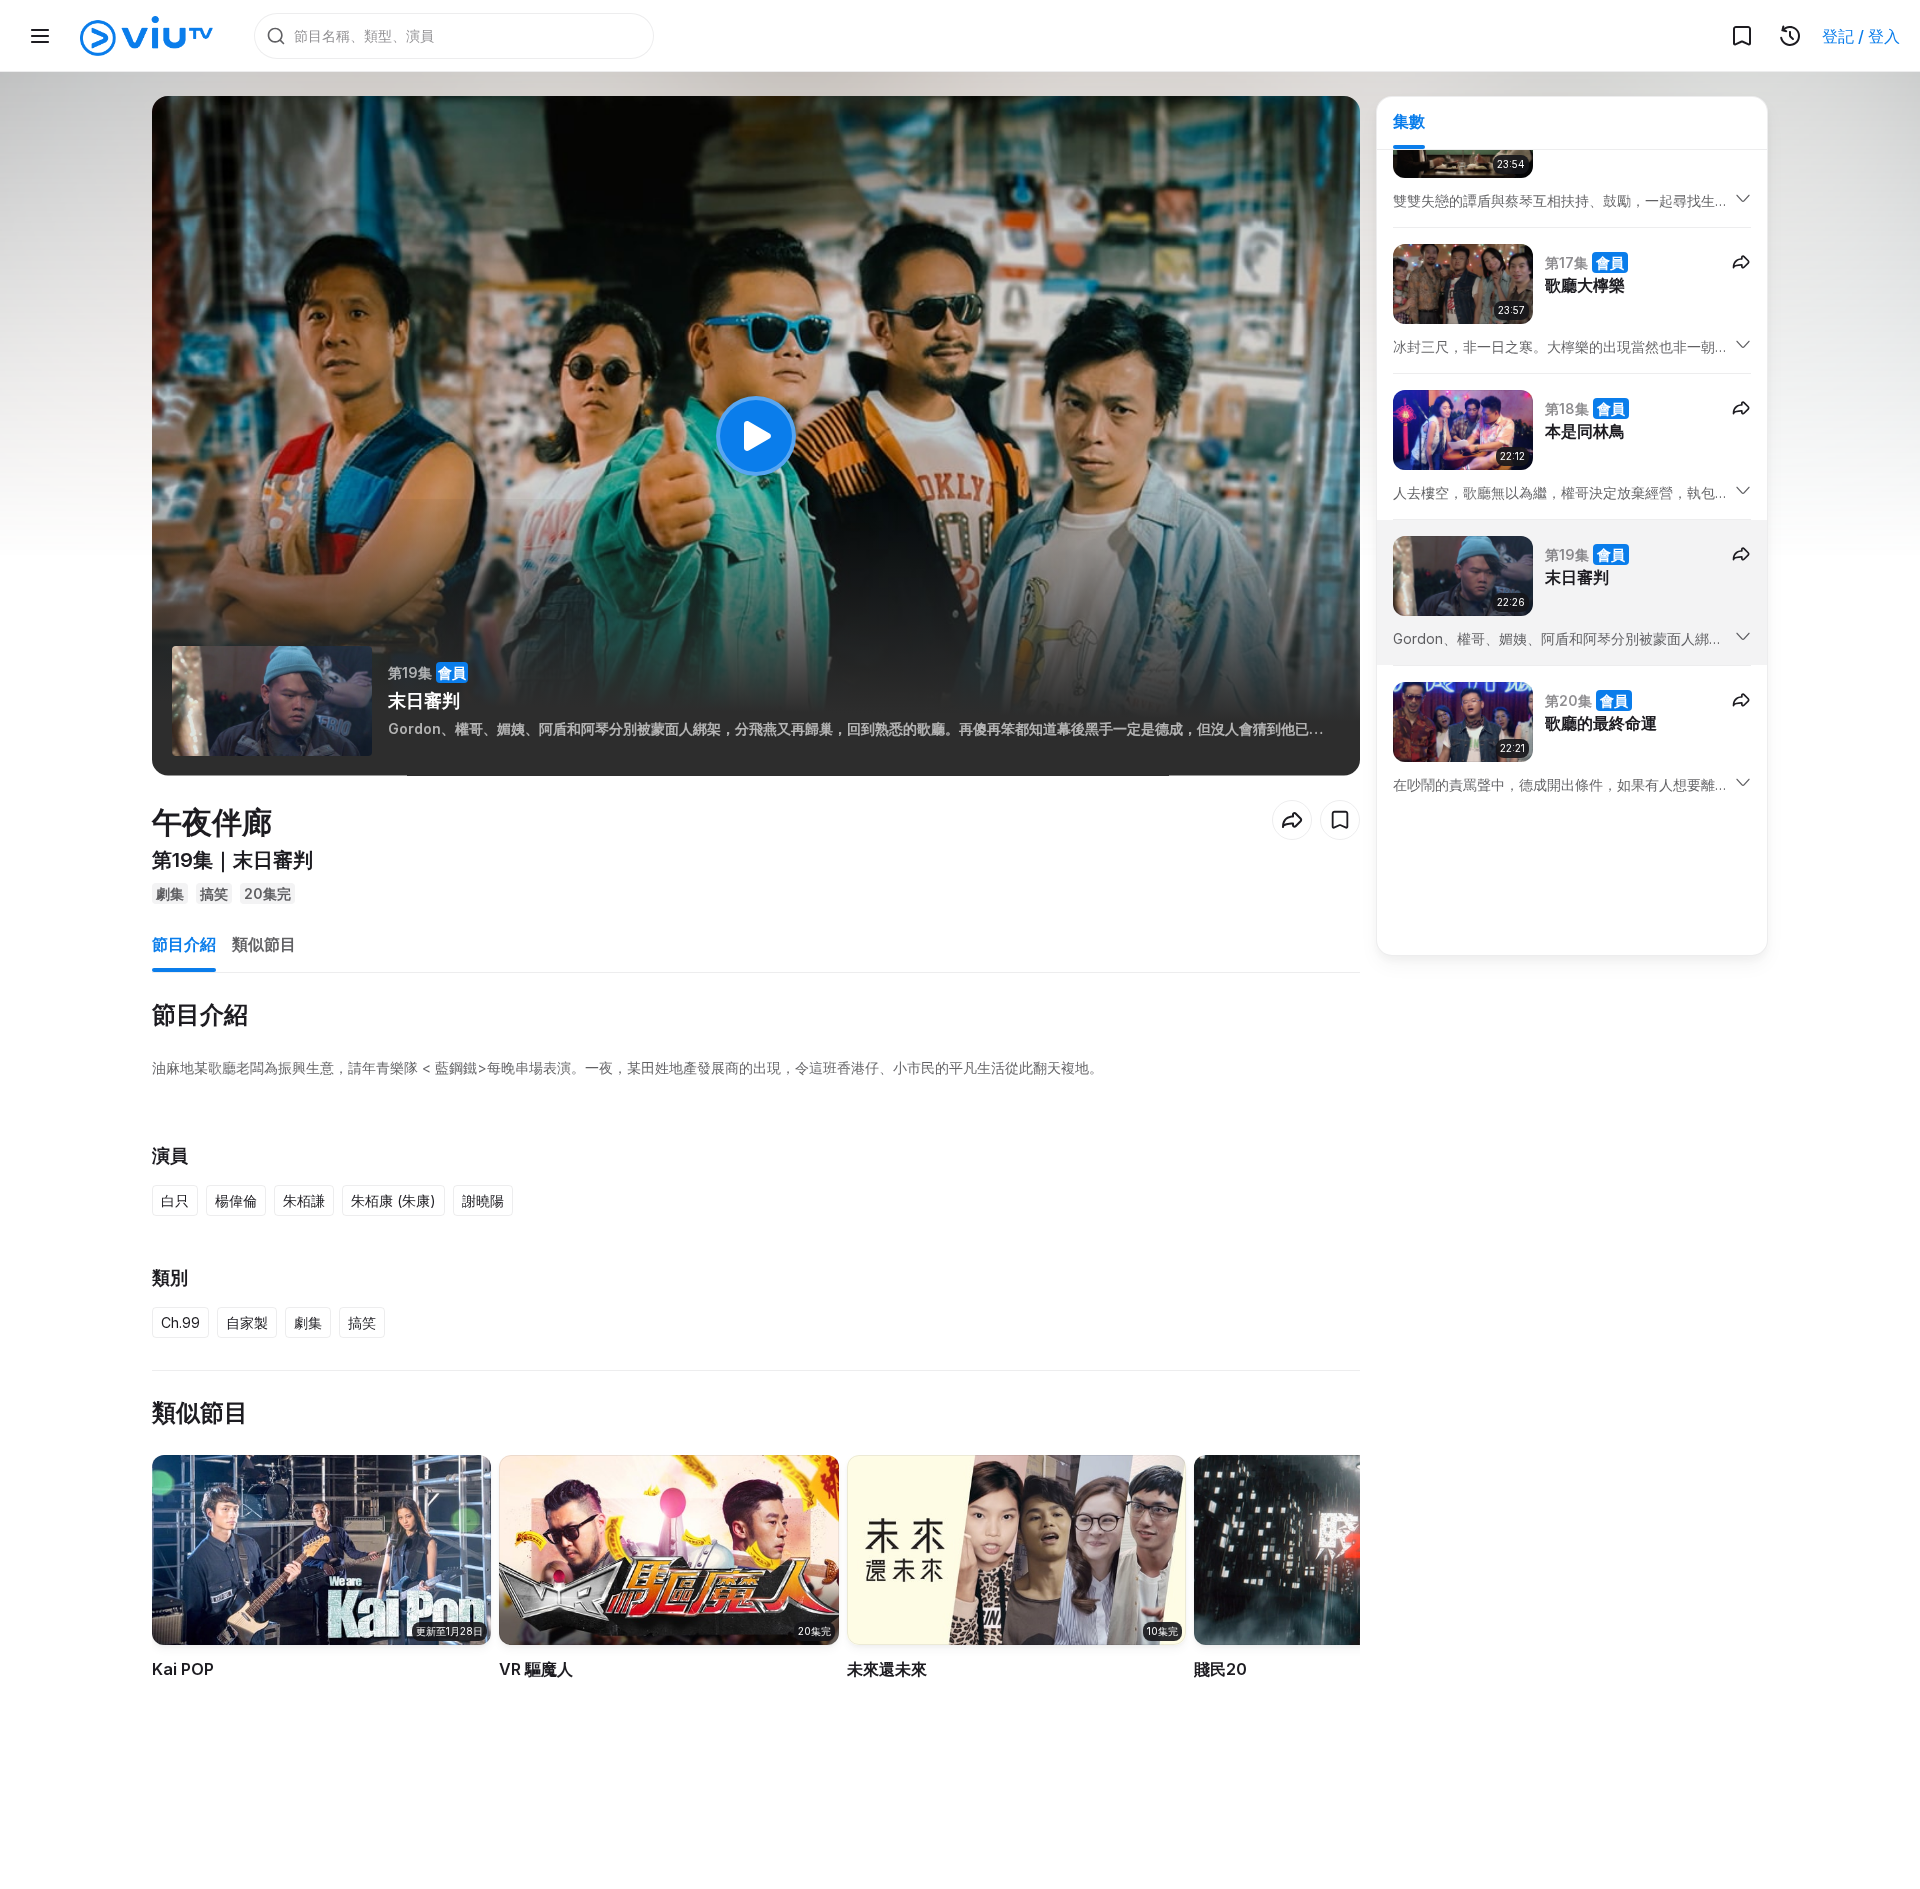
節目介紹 (184, 944)
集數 (1409, 121)
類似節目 (264, 944)
